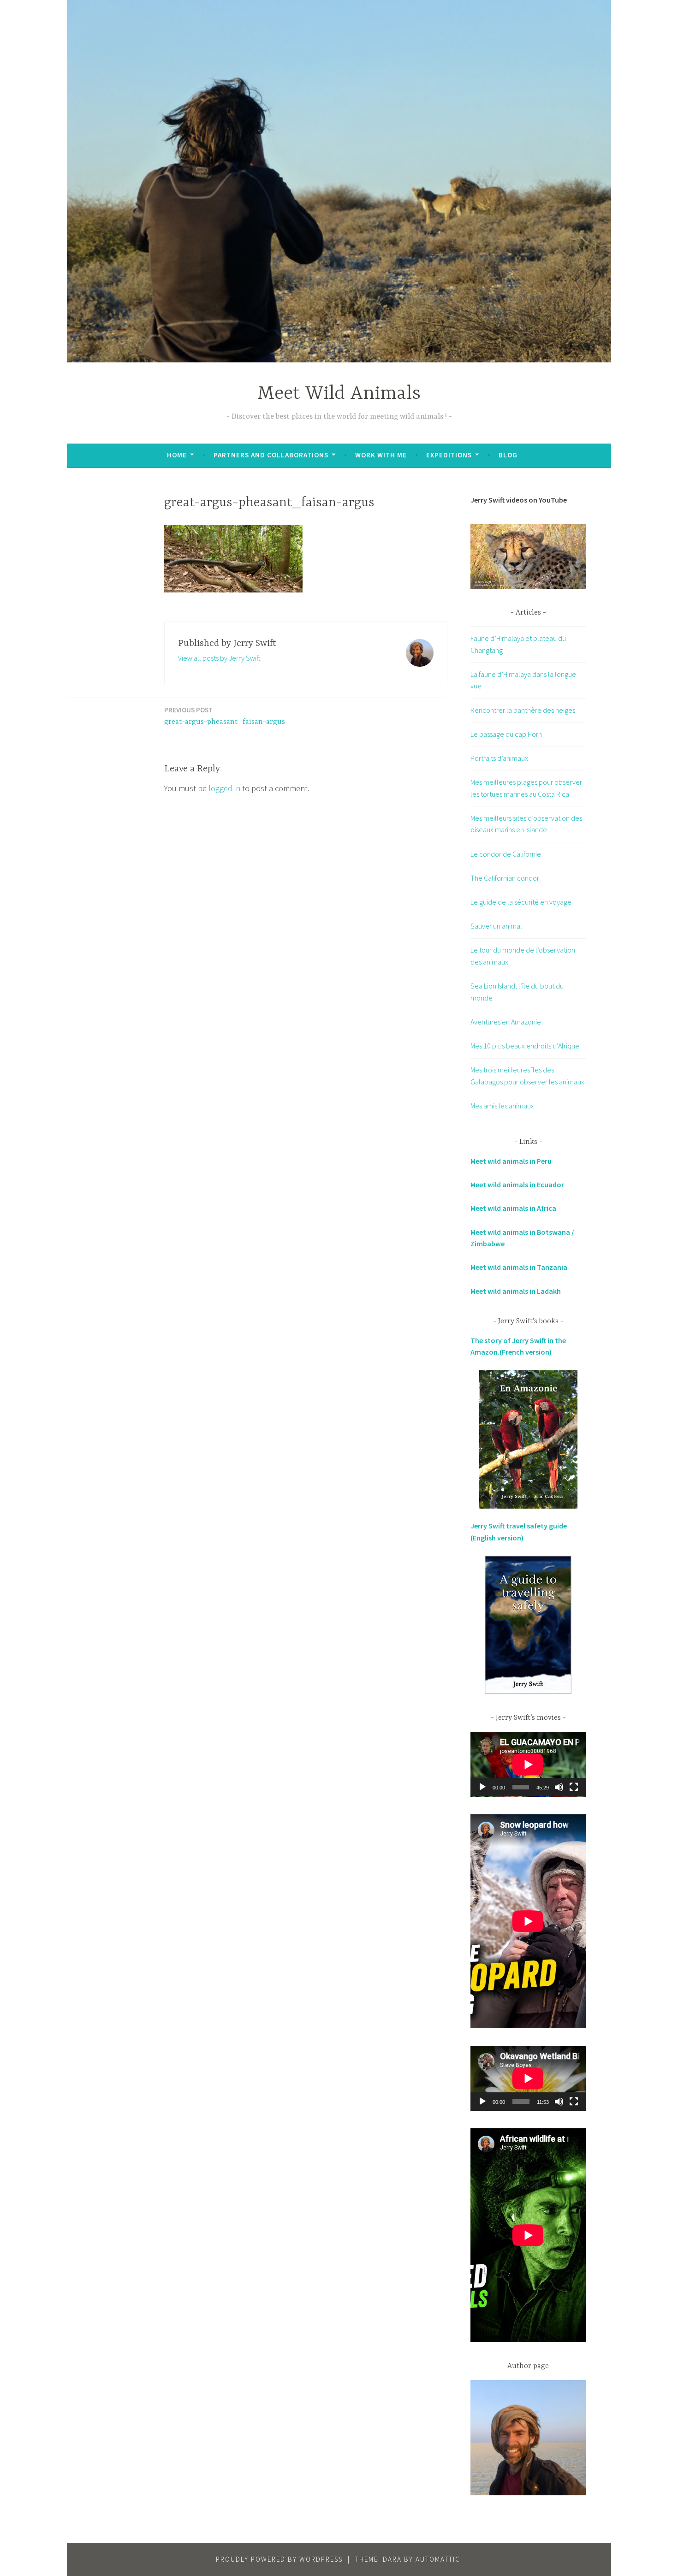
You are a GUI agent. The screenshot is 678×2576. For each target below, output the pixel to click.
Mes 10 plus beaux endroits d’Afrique (525, 1046)
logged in (224, 788)
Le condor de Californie (506, 854)
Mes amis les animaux (502, 1106)
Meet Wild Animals (339, 394)
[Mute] (559, 1787)
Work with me (381, 455)
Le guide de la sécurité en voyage (521, 902)
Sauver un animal (496, 926)
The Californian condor (505, 878)
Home (177, 455)
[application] (528, 1764)
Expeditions (449, 455)
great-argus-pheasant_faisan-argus (225, 716)
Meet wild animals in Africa (513, 1208)
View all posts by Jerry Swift (219, 658)
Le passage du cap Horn (506, 734)
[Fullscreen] (574, 1787)
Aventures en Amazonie (506, 1022)
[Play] (482, 1787)
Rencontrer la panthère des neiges (523, 710)
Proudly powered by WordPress (279, 2559)
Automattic (438, 2559)
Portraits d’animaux (499, 758)
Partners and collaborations (271, 455)
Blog (508, 455)
